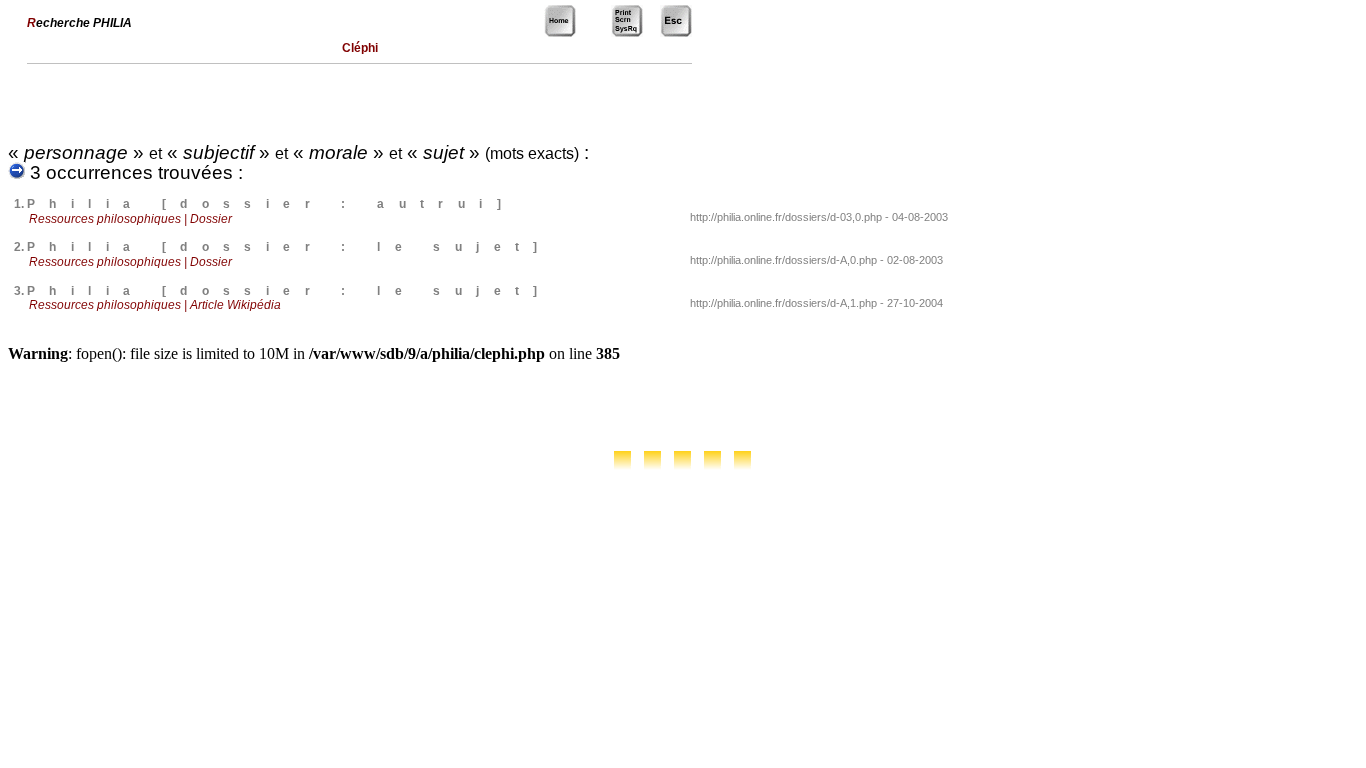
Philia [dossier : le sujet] (289, 247)
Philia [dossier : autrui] (271, 204)
